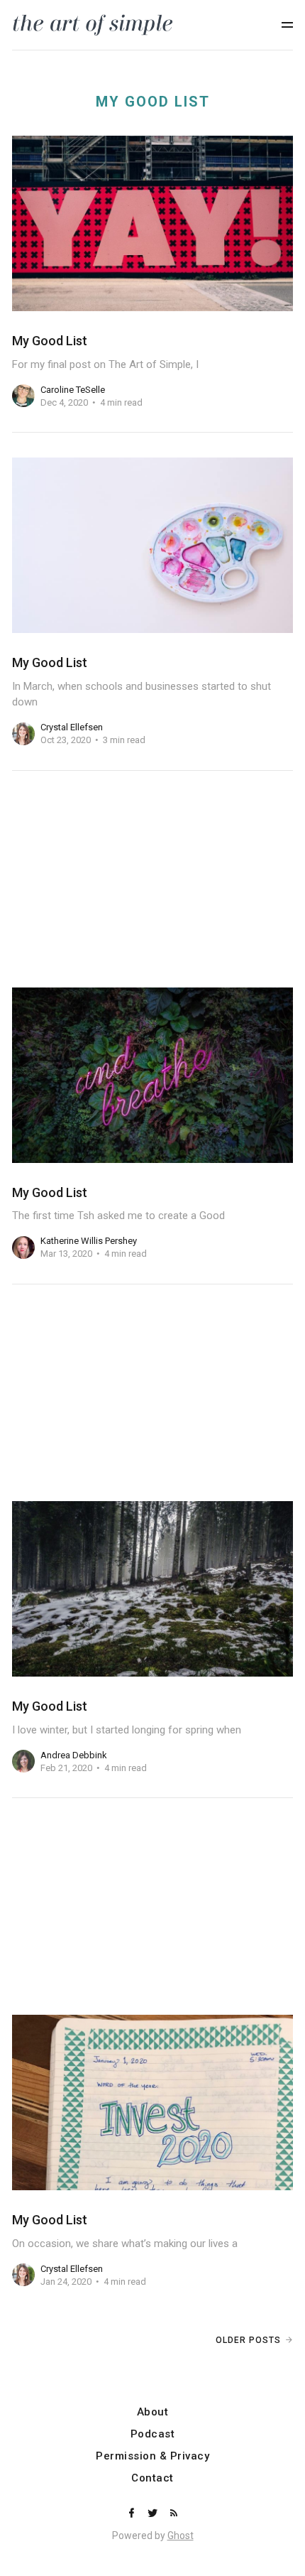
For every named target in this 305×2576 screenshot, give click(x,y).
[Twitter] (154, 2514)
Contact (152, 2478)
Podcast (153, 2434)
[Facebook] (133, 2514)
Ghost (181, 2536)
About (153, 2412)
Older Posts (248, 2340)
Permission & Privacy (152, 2456)
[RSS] (174, 2514)
